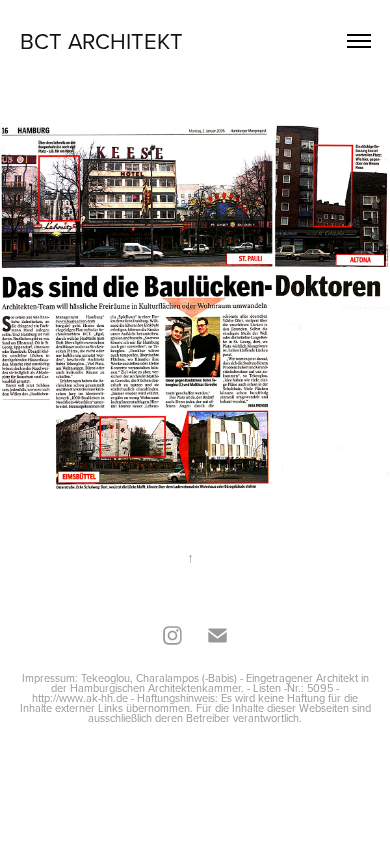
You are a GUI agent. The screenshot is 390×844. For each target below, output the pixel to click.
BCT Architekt (101, 40)
